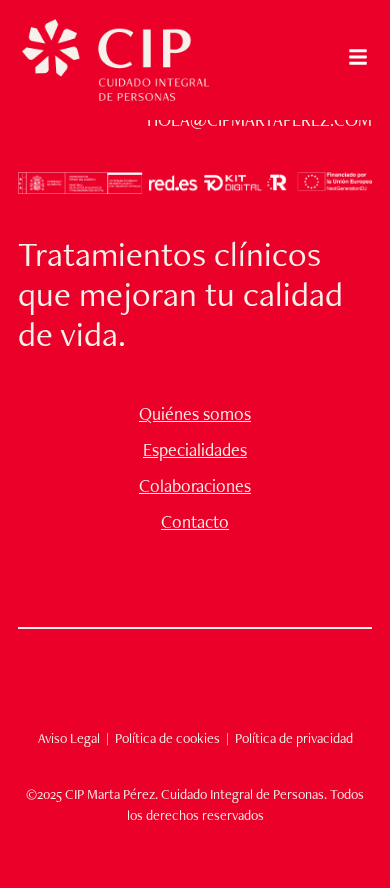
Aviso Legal (69, 738)
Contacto (195, 522)
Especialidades (195, 450)
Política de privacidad (294, 738)
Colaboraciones (195, 486)
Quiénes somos (195, 414)
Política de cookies (166, 738)
